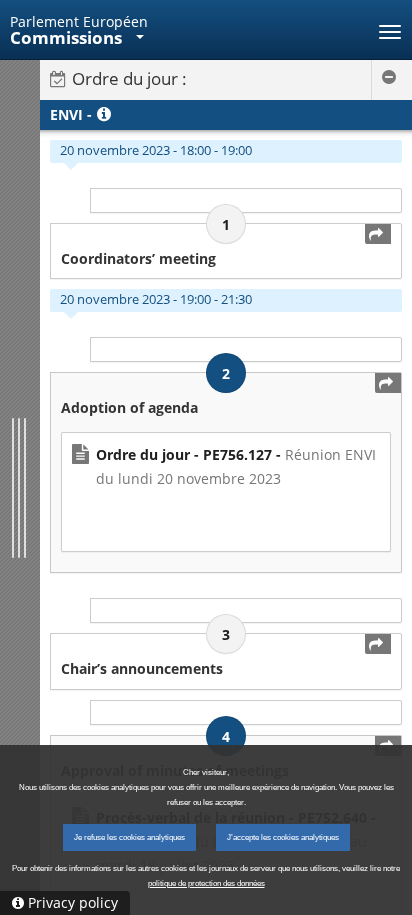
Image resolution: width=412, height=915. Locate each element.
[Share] (378, 234)
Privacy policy (73, 902)
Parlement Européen (79, 21)
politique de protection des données (206, 883)
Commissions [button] (68, 37)
